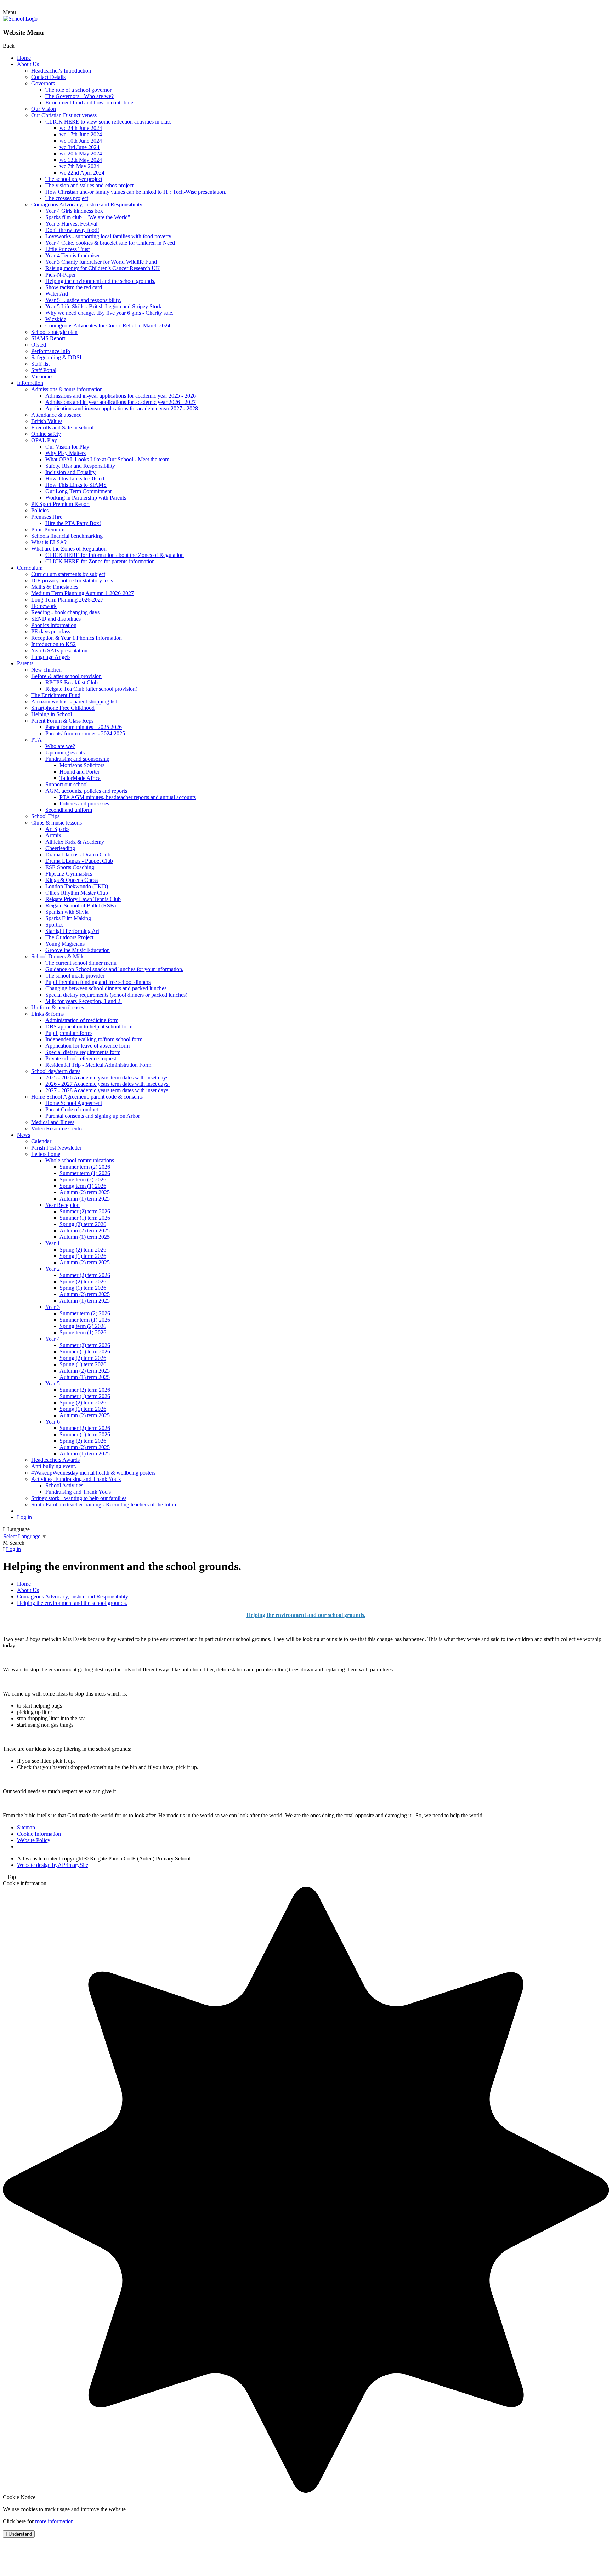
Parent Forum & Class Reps (62, 721)
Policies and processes (84, 803)
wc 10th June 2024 (81, 141)
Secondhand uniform (69, 810)
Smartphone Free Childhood (63, 708)
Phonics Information (54, 625)
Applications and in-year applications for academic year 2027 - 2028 (122, 408)
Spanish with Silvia (67, 912)
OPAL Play (44, 440)
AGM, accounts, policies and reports (86, 791)
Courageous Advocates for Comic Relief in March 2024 (108, 326)
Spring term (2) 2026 (83, 1179)
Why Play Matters (66, 453)
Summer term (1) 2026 (85, 1173)
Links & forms (47, 1014)
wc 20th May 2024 (81, 153)
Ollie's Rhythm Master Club (77, 893)
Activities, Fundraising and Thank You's (76, 1479)
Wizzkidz (56, 319)
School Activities (64, 1485)
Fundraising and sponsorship (77, 759)
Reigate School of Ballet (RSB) (81, 905)
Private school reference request (81, 1058)
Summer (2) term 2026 (85, 1211)
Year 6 (53, 1422)
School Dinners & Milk (57, 956)
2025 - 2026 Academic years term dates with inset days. (107, 1078)
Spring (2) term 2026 (83, 1224)
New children (46, 670)
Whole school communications (80, 1160)
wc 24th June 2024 (81, 128)
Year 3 (53, 1307)
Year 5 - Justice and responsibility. (83, 300)
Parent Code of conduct (72, 1109)
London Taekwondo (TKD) (77, 886)
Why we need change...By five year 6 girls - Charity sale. (109, 313)
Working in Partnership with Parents (86, 498)
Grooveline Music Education (78, 950)
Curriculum (30, 568)
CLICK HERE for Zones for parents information (100, 561)
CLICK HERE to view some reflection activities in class (108, 122)
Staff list (40, 364)
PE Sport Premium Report (60, 504)
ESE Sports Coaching (70, 867)
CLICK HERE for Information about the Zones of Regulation (115, 555)
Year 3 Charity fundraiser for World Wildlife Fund (101, 262)
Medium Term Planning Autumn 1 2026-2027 (83, 593)
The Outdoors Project (69, 937)
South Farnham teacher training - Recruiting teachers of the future (104, 1504)
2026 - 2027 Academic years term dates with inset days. (107, 1084)
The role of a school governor (78, 90)
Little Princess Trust (67, 249)
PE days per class (51, 631)
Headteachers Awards (55, 1460)
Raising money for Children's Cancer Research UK (103, 268)
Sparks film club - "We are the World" (88, 217)
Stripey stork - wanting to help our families (79, 1498)
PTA (36, 740)
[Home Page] (20, 19)
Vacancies (42, 377)
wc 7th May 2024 (79, 166)
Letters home (46, 1154)
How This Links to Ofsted (75, 478)
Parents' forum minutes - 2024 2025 (85, 733)
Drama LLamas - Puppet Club (79, 861)
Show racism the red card (74, 287)
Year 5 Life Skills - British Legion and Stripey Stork (103, 306)
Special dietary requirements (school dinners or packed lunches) (116, 995)
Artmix (53, 835)
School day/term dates (56, 1071)
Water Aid (57, 294)
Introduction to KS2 (53, 644)
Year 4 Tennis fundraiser (73, 255)
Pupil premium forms (69, 1033)
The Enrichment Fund (56, 695)
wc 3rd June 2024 (80, 147)
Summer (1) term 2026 (85, 1218)
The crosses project (67, 198)
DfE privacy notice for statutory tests (72, 580)
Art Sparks (57, 829)
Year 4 (53, 1339)
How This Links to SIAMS (76, 485)
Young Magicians (65, 944)
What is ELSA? (49, 542)
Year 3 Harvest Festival (71, 224)
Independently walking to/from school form (94, 1039)
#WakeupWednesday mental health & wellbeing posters (93, 1473)
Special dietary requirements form (83, 1052)
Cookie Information (39, 1834)
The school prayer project (74, 179)
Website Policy (34, 1840)
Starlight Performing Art (72, 931)
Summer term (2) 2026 (85, 1167)
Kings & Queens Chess (72, 880)
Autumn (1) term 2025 (85, 1199)
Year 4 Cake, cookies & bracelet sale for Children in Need (110, 243)
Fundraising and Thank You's (78, 1492)
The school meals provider (75, 976)
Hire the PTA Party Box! (73, 523)
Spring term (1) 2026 (83, 1186)
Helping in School (52, 714)
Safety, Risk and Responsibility (80, 466)
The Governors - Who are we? (80, 96)
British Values (47, 421)
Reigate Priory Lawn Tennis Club (83, 899)
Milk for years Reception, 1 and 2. (84, 1001)
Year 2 (53, 1269)
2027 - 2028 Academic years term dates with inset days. (107, 1090)
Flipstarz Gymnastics (69, 874)
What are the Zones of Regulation (69, 549)
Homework (44, 606)
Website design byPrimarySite (53, 1865)
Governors (43, 83)
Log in (24, 1517)
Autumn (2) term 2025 (85, 1192)
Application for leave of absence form (87, 1046)
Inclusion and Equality (70, 472)
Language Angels (51, 657)
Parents (25, 663)
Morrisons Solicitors (82, 765)
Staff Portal (44, 370)
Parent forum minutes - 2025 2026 (84, 727)
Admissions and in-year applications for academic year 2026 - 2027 (121, 402)
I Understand (19, 2534)
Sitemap (26, 1827)
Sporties (54, 925)
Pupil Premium (48, 529)
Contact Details (48, 77)
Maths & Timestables (55, 587)
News (24, 1135)
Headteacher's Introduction (61, 71)
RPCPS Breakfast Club (72, 682)
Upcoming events (65, 753)
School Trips (45, 816)
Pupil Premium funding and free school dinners (98, 982)
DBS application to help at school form (89, 1027)
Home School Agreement (74, 1103)
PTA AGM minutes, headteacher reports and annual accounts (128, 797)
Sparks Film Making (68, 918)
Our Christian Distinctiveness (64, 115)
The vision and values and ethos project (89, 185)
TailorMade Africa (80, 778)
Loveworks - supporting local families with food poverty (108, 236)
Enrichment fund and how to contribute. (90, 102)
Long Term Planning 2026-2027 (67, 600)
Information (30, 383)
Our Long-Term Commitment (78, 491)
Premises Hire (47, 517)
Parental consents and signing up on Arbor (93, 1116)
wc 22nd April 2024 (82, 173)
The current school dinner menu (81, 963)
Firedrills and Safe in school (62, 428)
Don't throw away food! (72, 230)
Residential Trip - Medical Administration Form (98, 1065)
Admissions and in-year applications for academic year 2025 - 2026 (121, 396)
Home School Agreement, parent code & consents (87, 1097)
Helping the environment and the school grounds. (100, 281)
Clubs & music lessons (56, 823)
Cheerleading (60, 848)
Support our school (67, 784)
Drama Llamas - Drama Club (78, 854)
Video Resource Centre (57, 1129)
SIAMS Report (48, 338)
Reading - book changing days (65, 612)
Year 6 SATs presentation (59, 651)
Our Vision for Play (67, 447)
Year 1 (53, 1243)
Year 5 (53, 1383)
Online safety (46, 434)
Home (24, 58)
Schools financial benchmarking (67, 536)
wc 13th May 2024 (81, 160)
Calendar (41, 1141)
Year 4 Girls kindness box (74, 211)
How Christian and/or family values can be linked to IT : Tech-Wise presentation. (136, 192)
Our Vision (44, 109)
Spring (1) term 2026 (83, 1256)
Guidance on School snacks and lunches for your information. (114, 969)
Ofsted (39, 345)
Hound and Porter (80, 772)
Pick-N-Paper (61, 275)
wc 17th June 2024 (81, 134)
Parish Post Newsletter (56, 1148)
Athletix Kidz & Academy (75, 842)
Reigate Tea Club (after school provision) (91, 689)
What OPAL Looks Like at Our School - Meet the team (107, 459)
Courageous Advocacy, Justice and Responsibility (87, 204)
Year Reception (63, 1205)
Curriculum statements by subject (68, 574)
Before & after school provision (66, 676)
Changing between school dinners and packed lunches (106, 988)
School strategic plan (54, 332)
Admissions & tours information (67, 389)
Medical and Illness (53, 1122)
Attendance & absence (56, 415)
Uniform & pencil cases (58, 1007)
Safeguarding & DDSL (57, 357)
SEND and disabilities (56, 619)
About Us (28, 64)
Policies (40, 510)
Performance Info (51, 351)
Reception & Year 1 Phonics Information (76, 638)
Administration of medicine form (82, 1020)
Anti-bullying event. (54, 1466)
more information (54, 2521)
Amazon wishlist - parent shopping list (74, 702)
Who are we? (60, 746)
